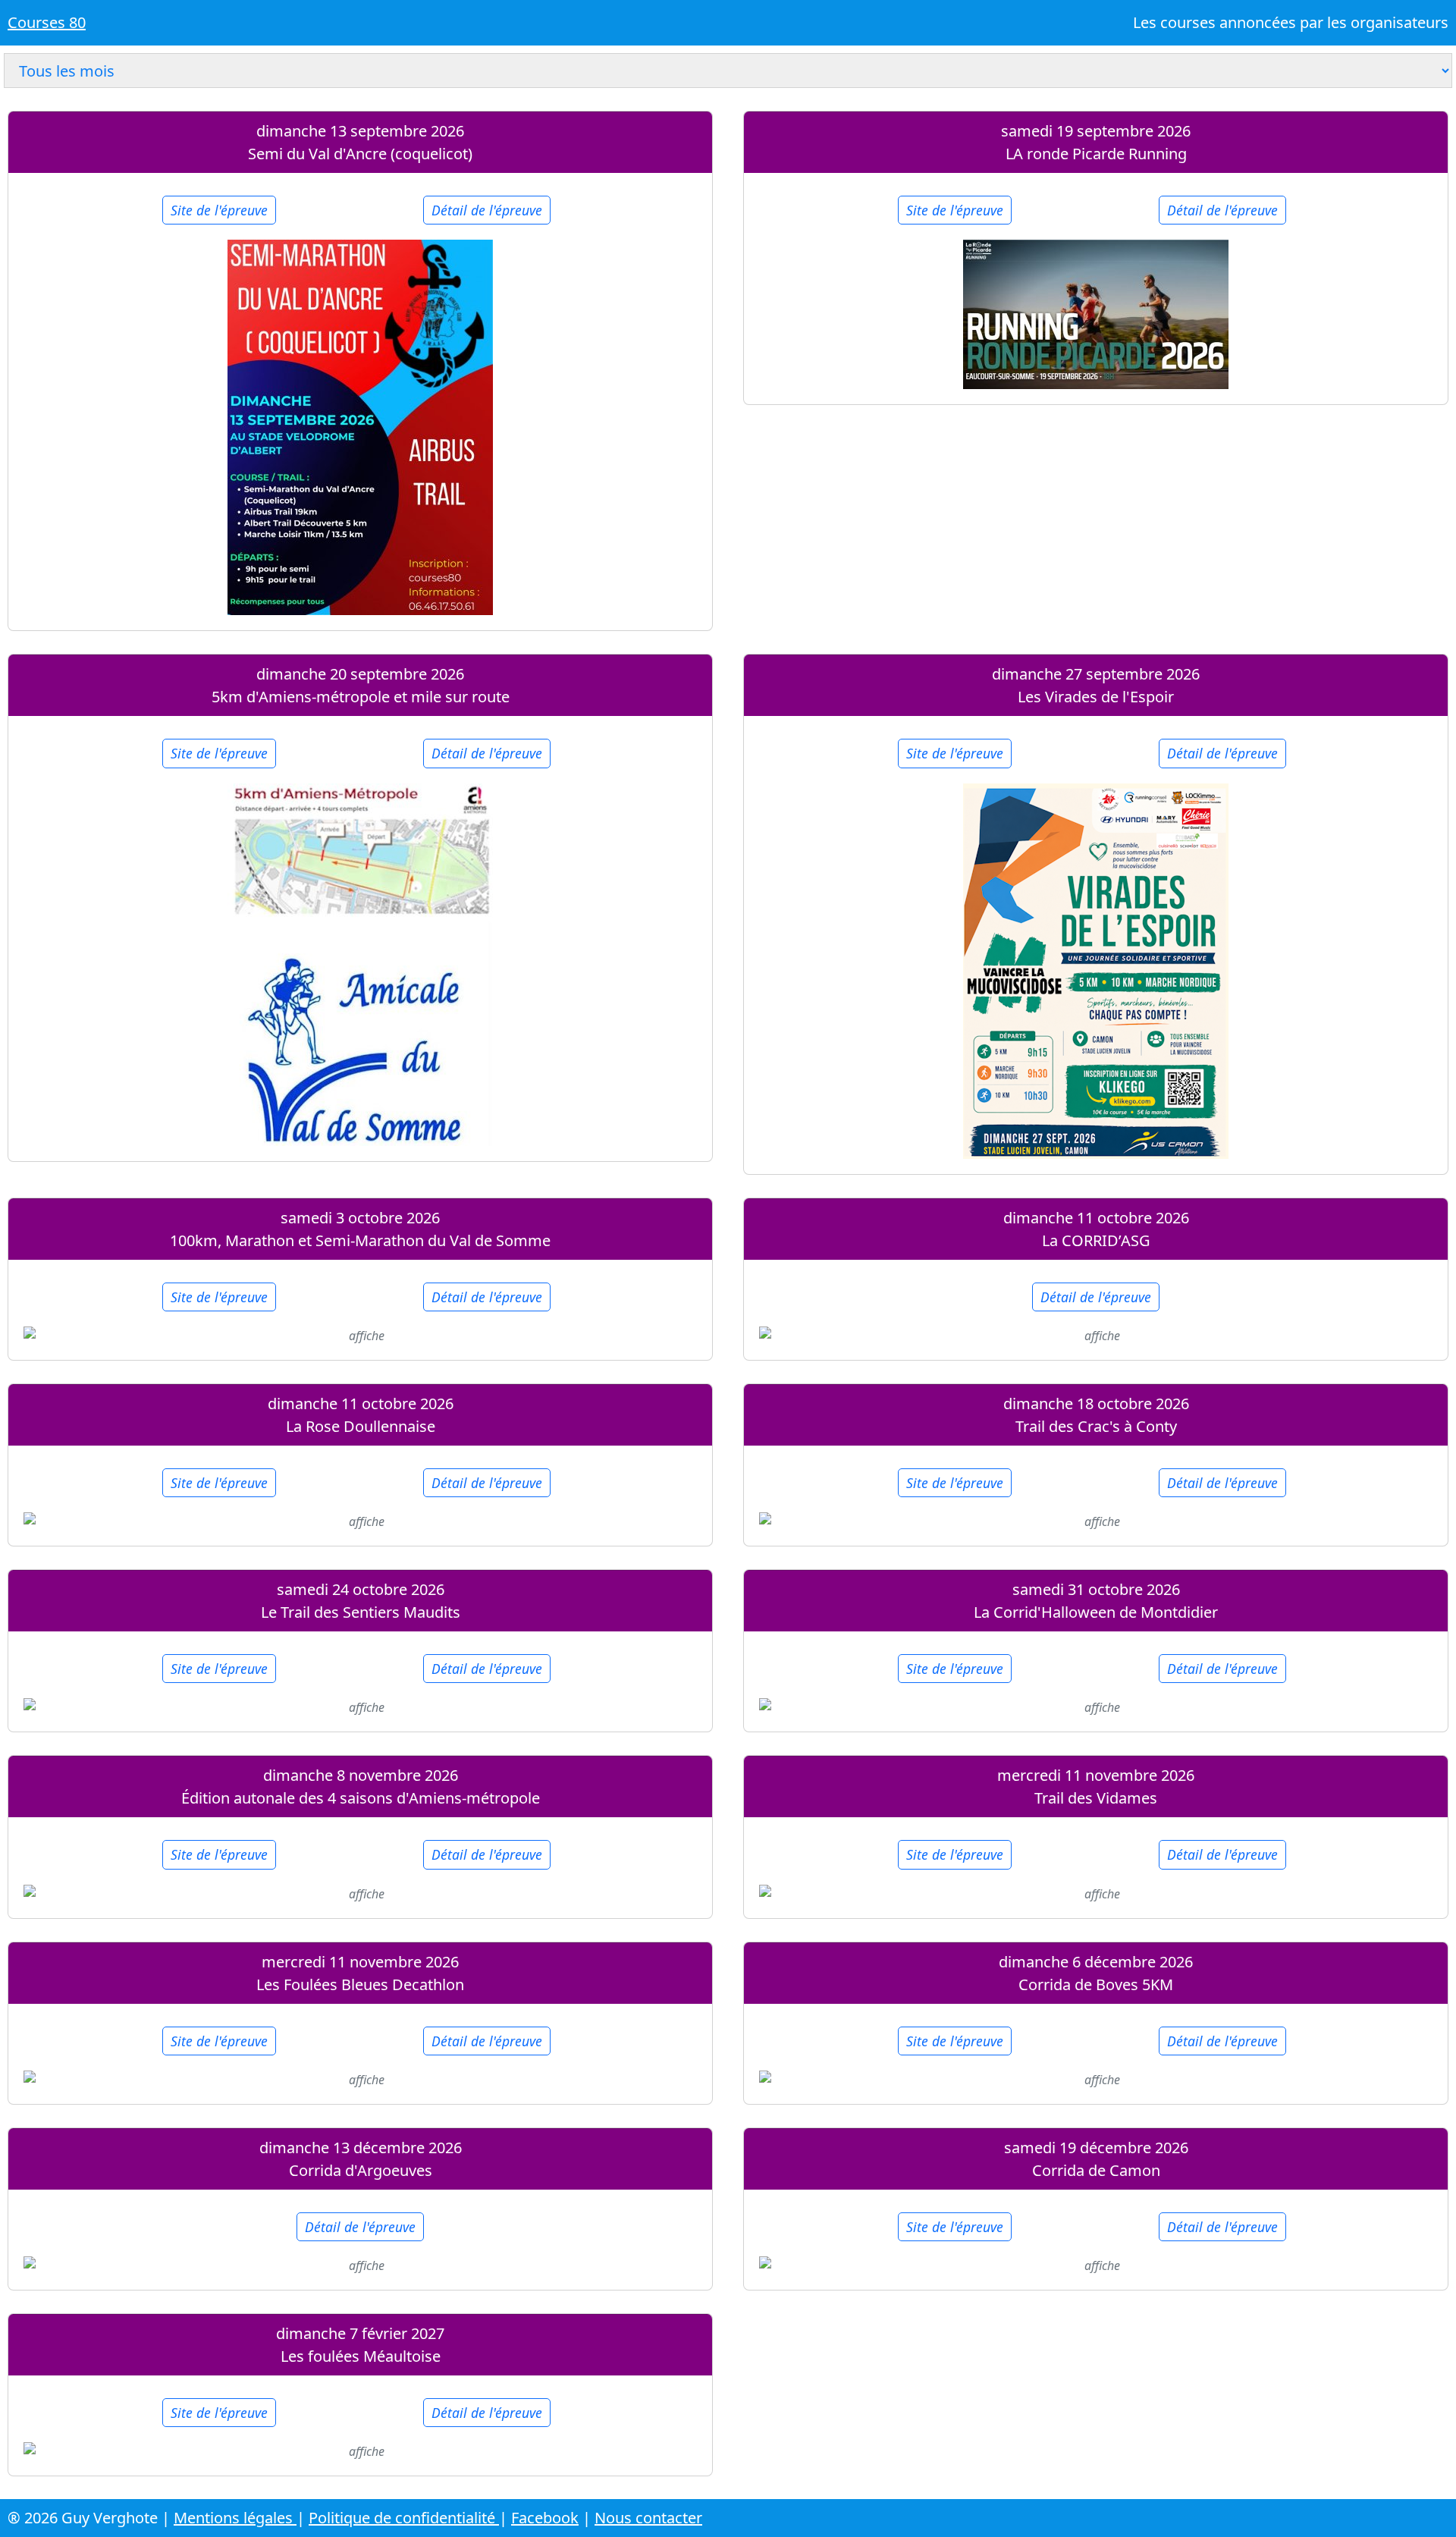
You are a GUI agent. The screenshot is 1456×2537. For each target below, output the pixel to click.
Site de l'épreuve (219, 210)
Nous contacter (648, 2518)
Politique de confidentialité (404, 2518)
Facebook (545, 2518)
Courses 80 (47, 22)
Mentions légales (235, 2518)
